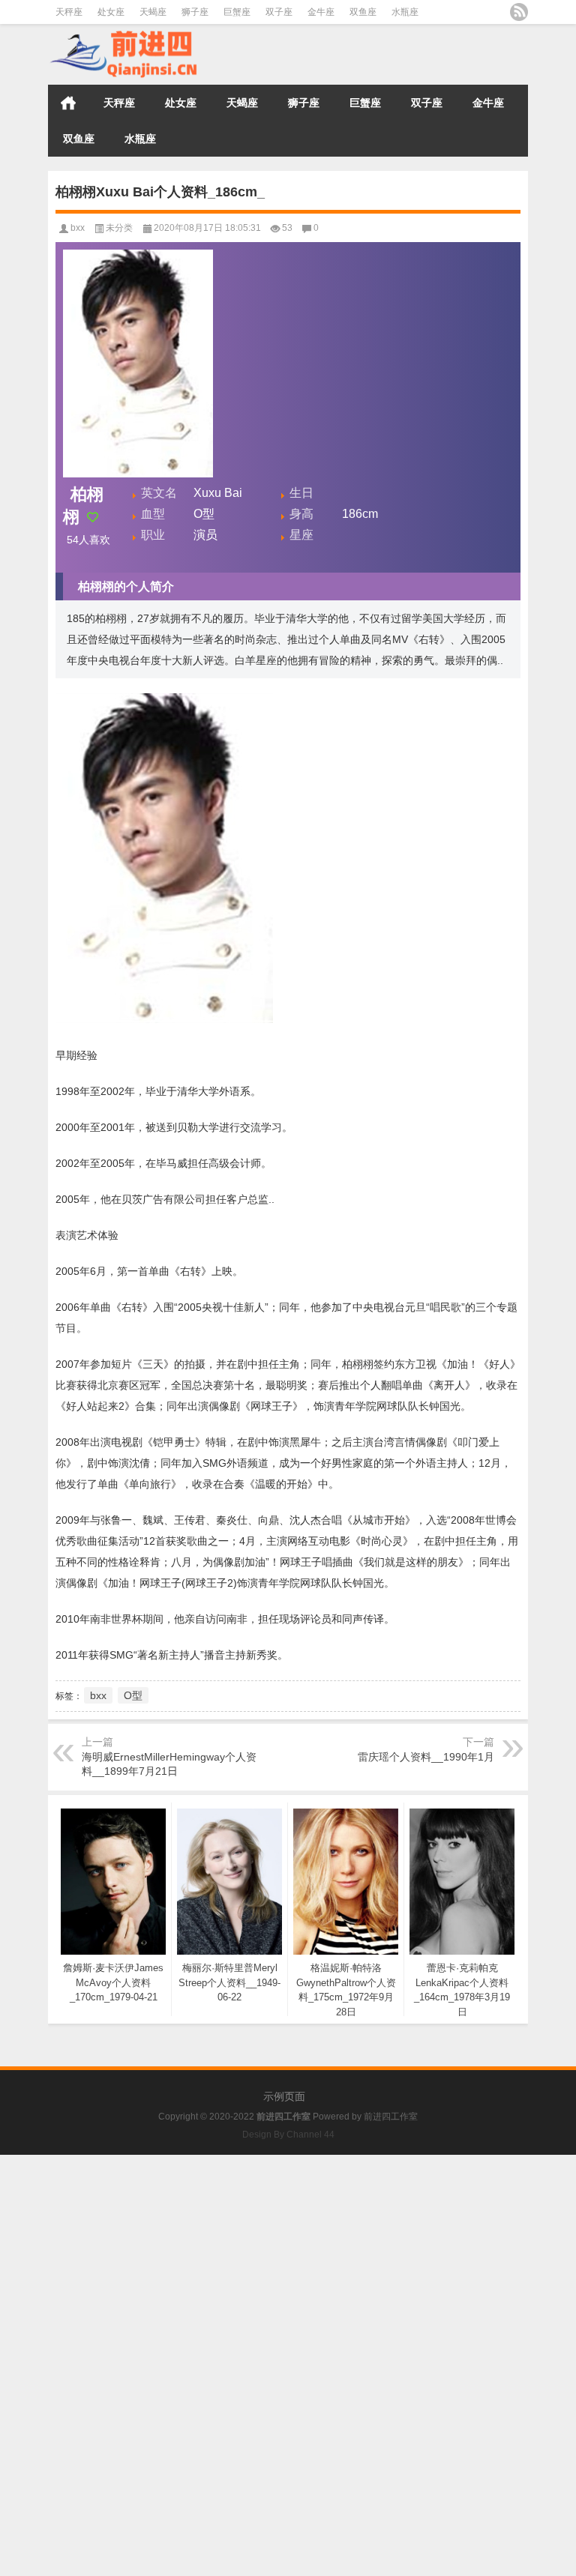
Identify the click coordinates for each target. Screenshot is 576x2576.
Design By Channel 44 (288, 2135)
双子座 (279, 12)
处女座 (111, 12)
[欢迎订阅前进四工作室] (519, 12)
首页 (68, 103)
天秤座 (69, 12)
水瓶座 (405, 12)
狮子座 (195, 12)
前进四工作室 (391, 2117)
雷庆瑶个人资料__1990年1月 (426, 1757)
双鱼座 (363, 12)
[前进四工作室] (123, 34)
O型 (133, 1695)
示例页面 (284, 2096)
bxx (78, 228)
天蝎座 (153, 12)
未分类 (119, 228)
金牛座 (321, 12)
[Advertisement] (288, 2260)
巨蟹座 (237, 12)
